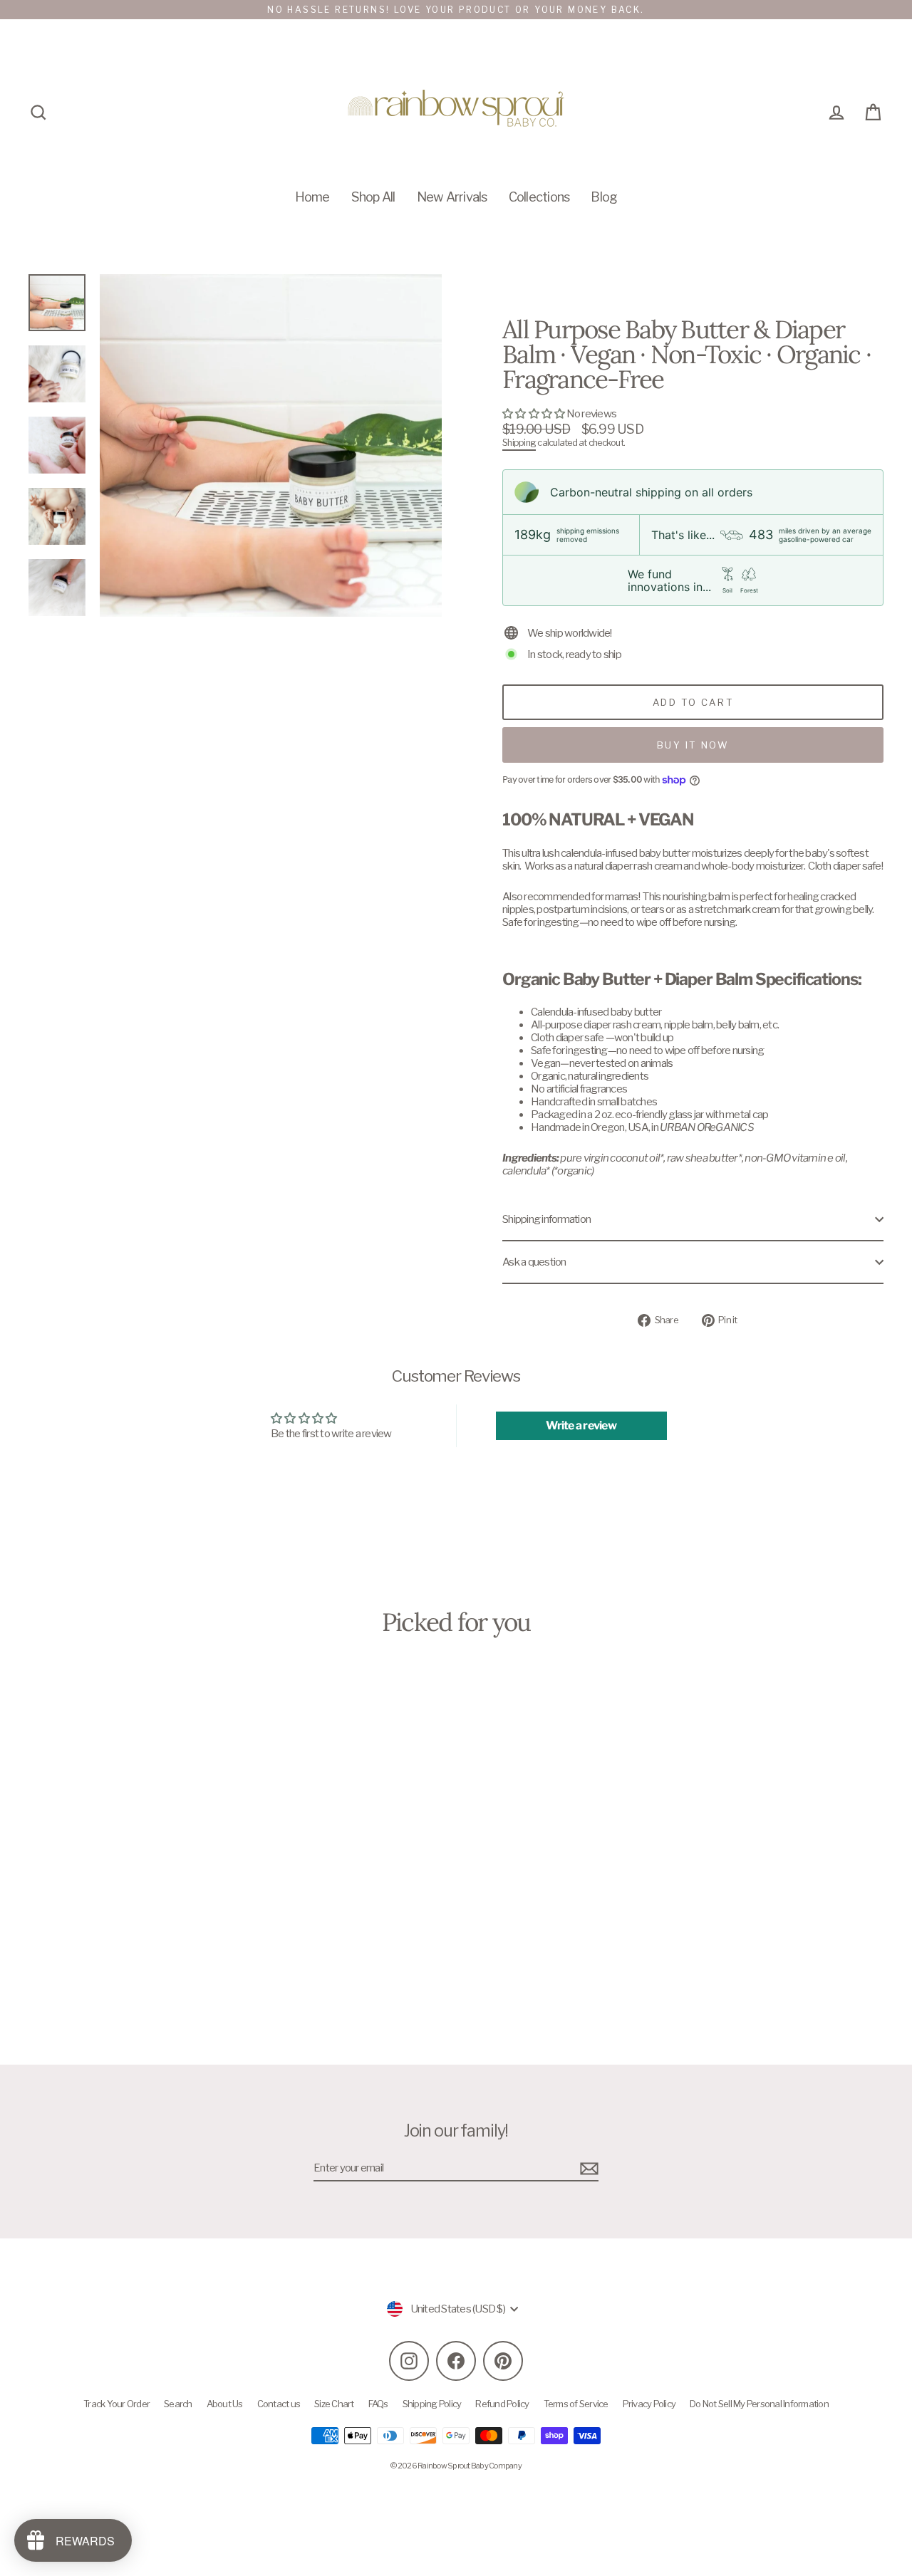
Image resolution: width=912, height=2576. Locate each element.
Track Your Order (116, 2404)
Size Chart (334, 2404)
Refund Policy (502, 2404)
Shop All (373, 197)
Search (178, 2404)
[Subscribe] (587, 2169)
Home (312, 197)
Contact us (279, 2404)
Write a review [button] (581, 1425)
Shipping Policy (432, 2404)
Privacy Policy (649, 2404)
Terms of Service (576, 2404)
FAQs (378, 2404)
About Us (225, 2404)
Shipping (519, 443)
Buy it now (693, 745)
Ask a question (534, 1262)
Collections (539, 197)
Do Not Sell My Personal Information (759, 2404)
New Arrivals (452, 197)
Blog (604, 197)
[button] (534, 414)
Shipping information (546, 1219)
